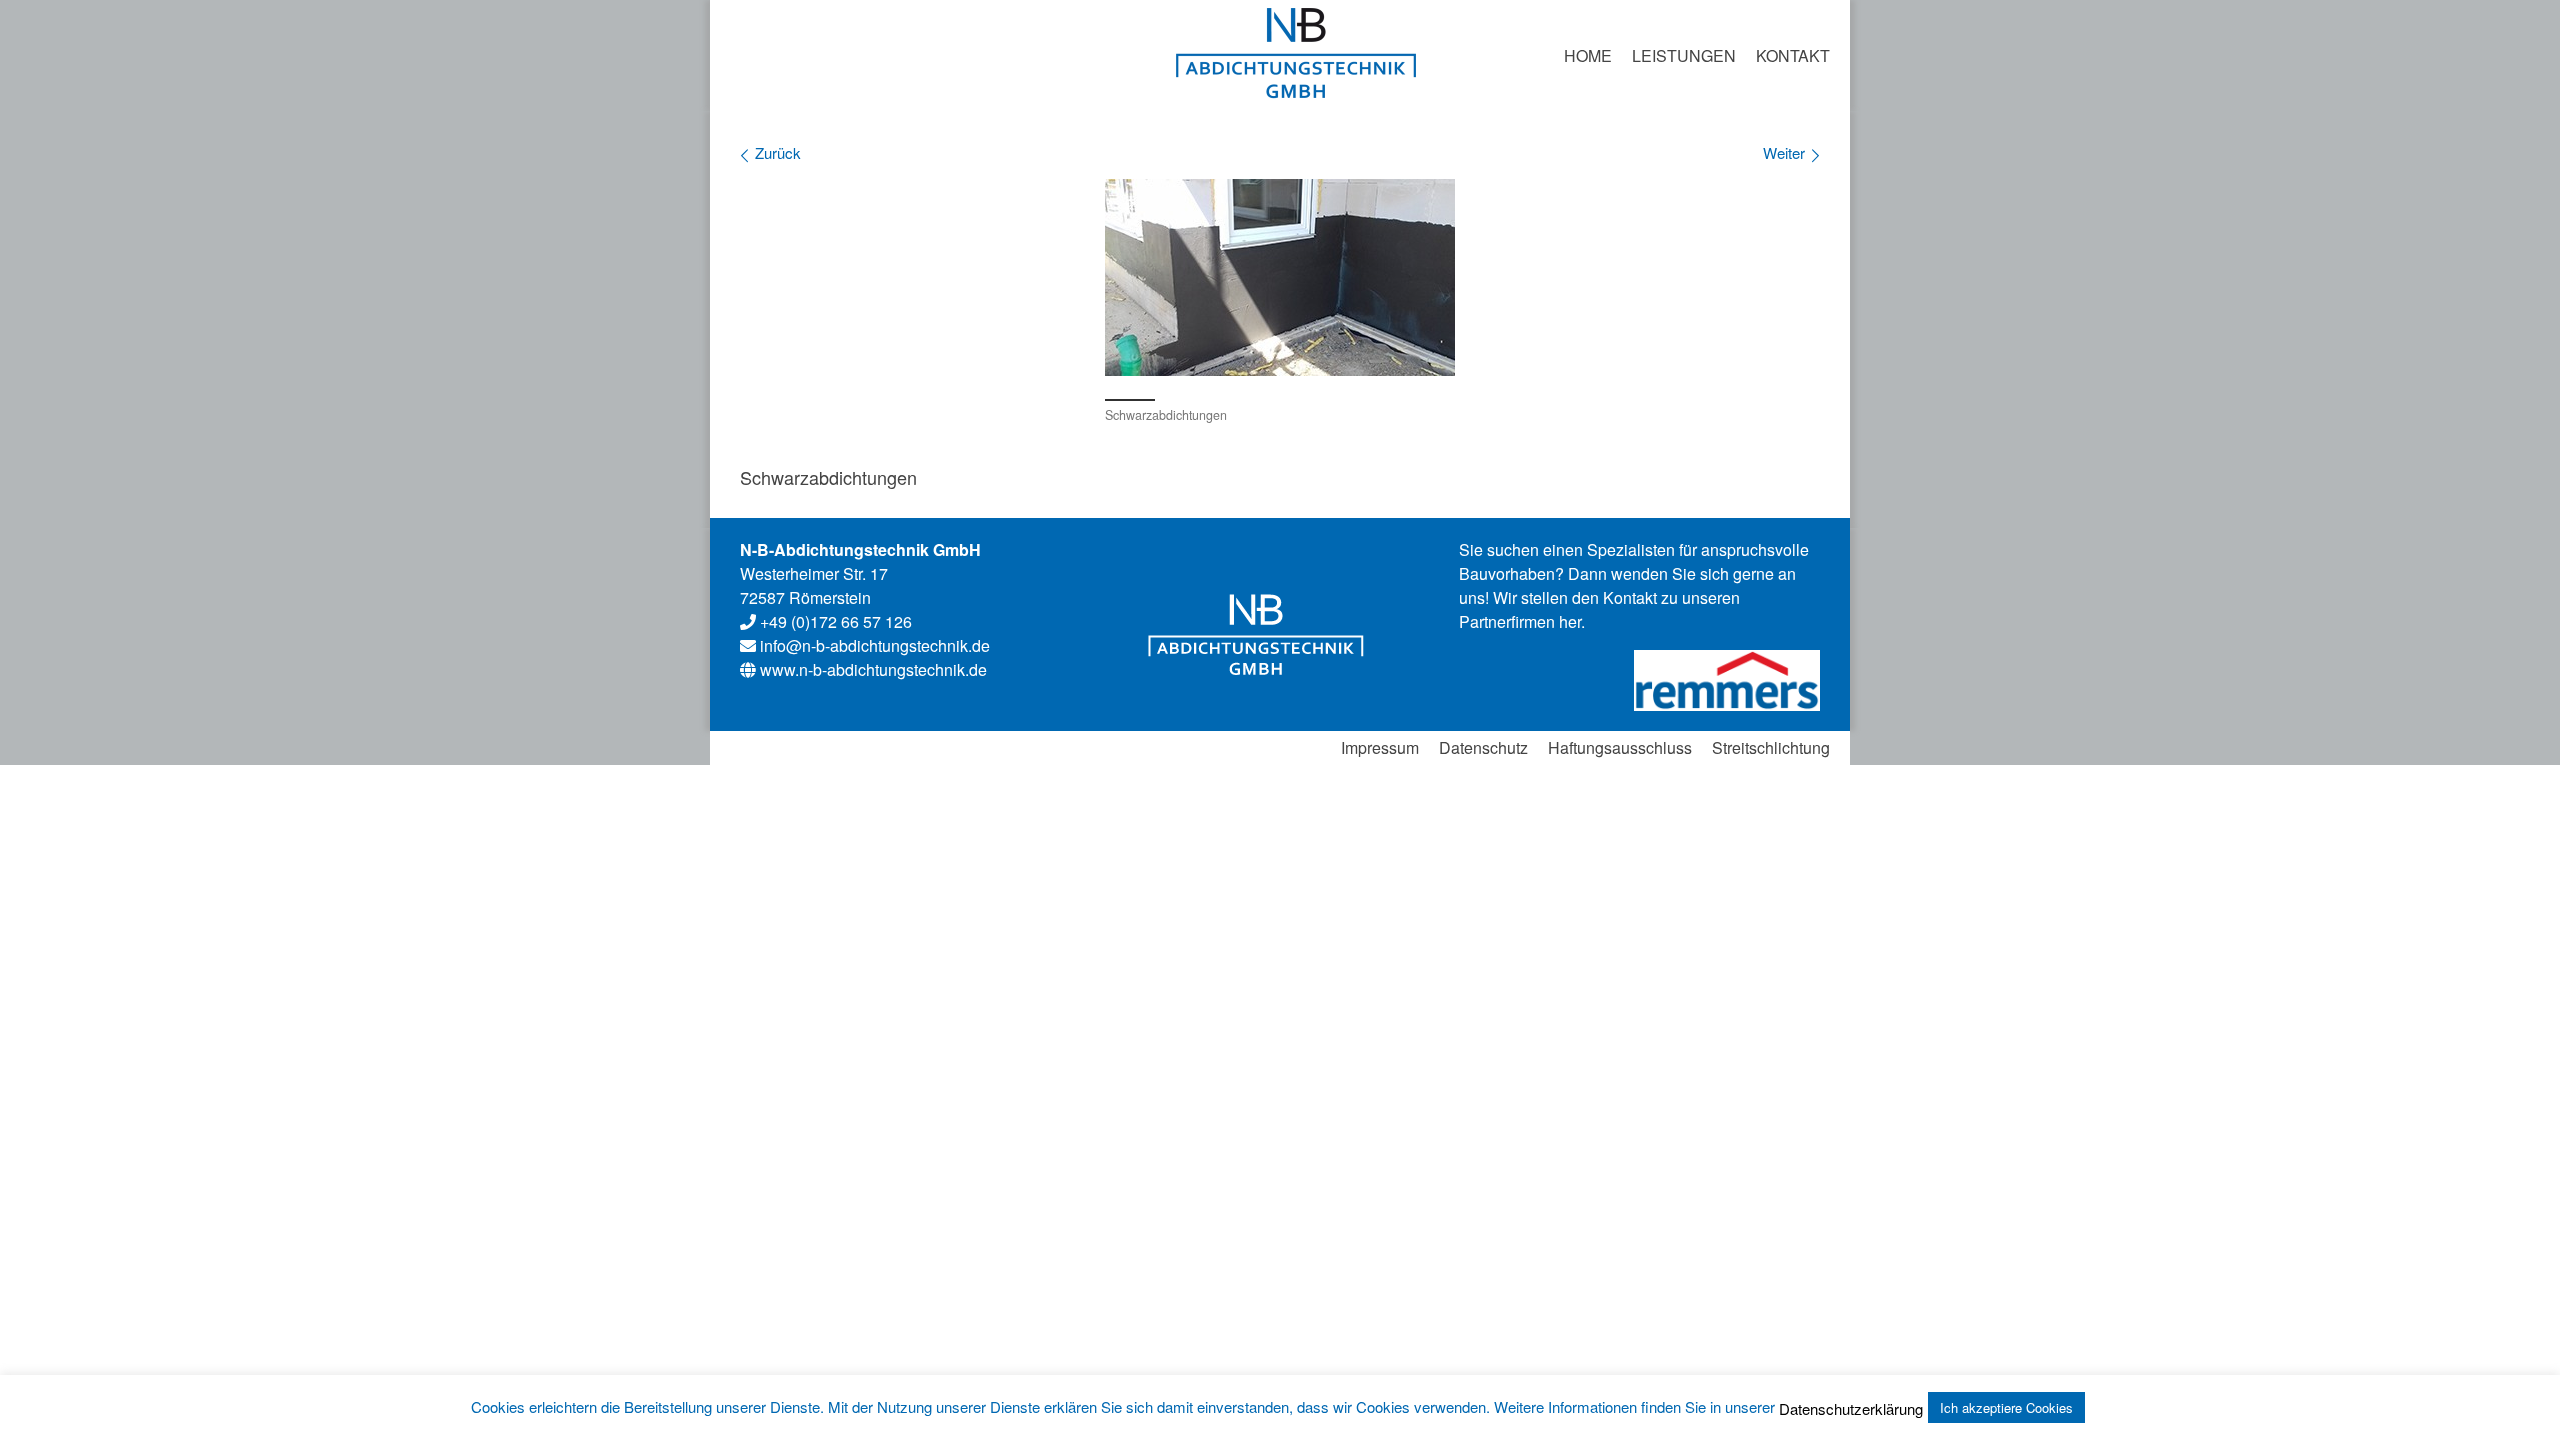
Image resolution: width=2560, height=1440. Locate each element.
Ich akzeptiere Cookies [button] (2006, 1407)
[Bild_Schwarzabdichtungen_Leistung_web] (1280, 277)
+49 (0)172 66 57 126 (834, 621)
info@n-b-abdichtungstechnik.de (875, 645)
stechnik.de (873, 669)
